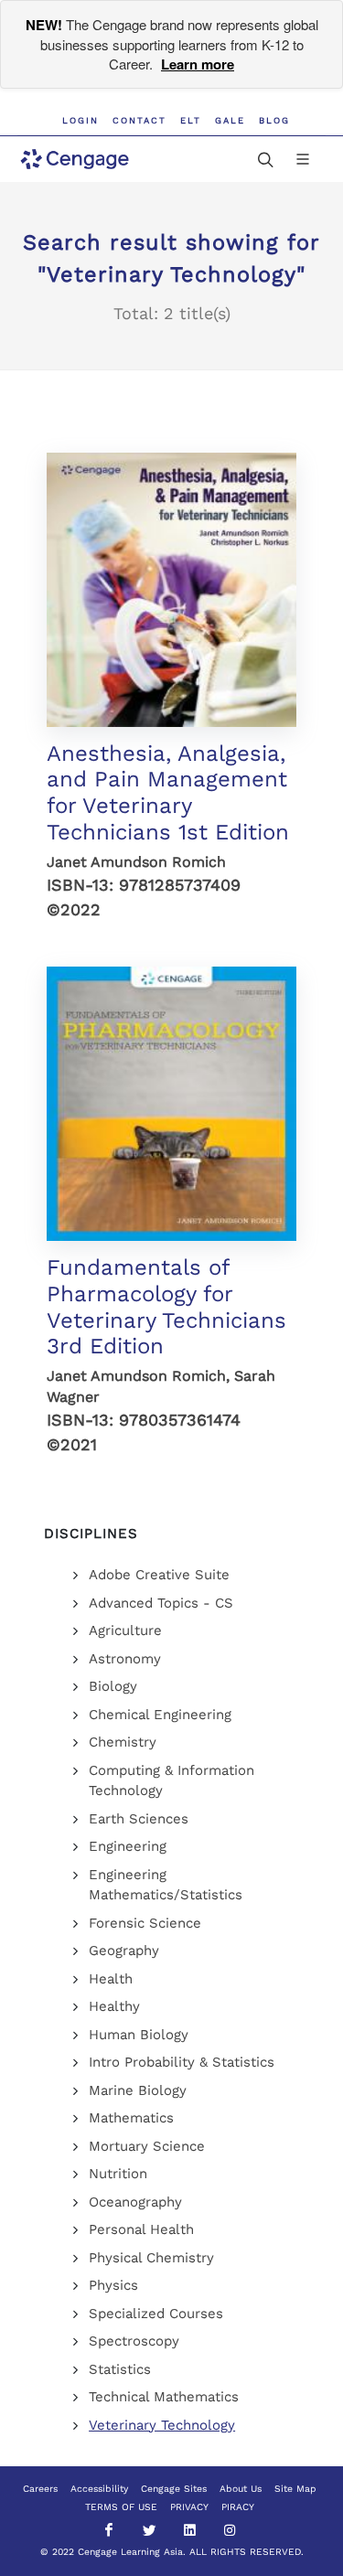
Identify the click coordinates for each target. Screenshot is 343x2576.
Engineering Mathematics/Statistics (166, 1885)
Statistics (120, 2369)
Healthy (114, 2006)
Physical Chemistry (151, 2258)
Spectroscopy (134, 2341)
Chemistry (123, 1742)
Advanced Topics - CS (161, 1603)
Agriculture (125, 1630)
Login (80, 120)
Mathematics (131, 2118)
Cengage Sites (174, 2489)
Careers (40, 2489)
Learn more (198, 64)
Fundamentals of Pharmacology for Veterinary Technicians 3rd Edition (166, 1307)
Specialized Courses (156, 2314)
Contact (139, 120)
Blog (274, 120)
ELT (191, 120)
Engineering (128, 1846)
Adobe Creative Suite (159, 1575)
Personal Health (141, 2229)
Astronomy (125, 1659)
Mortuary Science (147, 2146)
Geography (124, 1951)
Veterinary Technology (162, 2425)
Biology (113, 1686)
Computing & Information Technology (171, 1781)
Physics (113, 2285)
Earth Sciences (139, 1819)
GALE (230, 120)
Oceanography (135, 2202)
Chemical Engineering (160, 1715)
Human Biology (139, 2035)
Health (111, 1979)
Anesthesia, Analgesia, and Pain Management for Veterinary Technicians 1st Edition (168, 793)
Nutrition (118, 2174)
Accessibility (99, 2489)
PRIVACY (189, 2507)
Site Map (295, 2489)
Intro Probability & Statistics (182, 2062)
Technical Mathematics (164, 2397)
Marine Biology (138, 2090)
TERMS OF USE (121, 2507)
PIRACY (238, 2507)
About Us (241, 2489)
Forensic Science (145, 1923)
